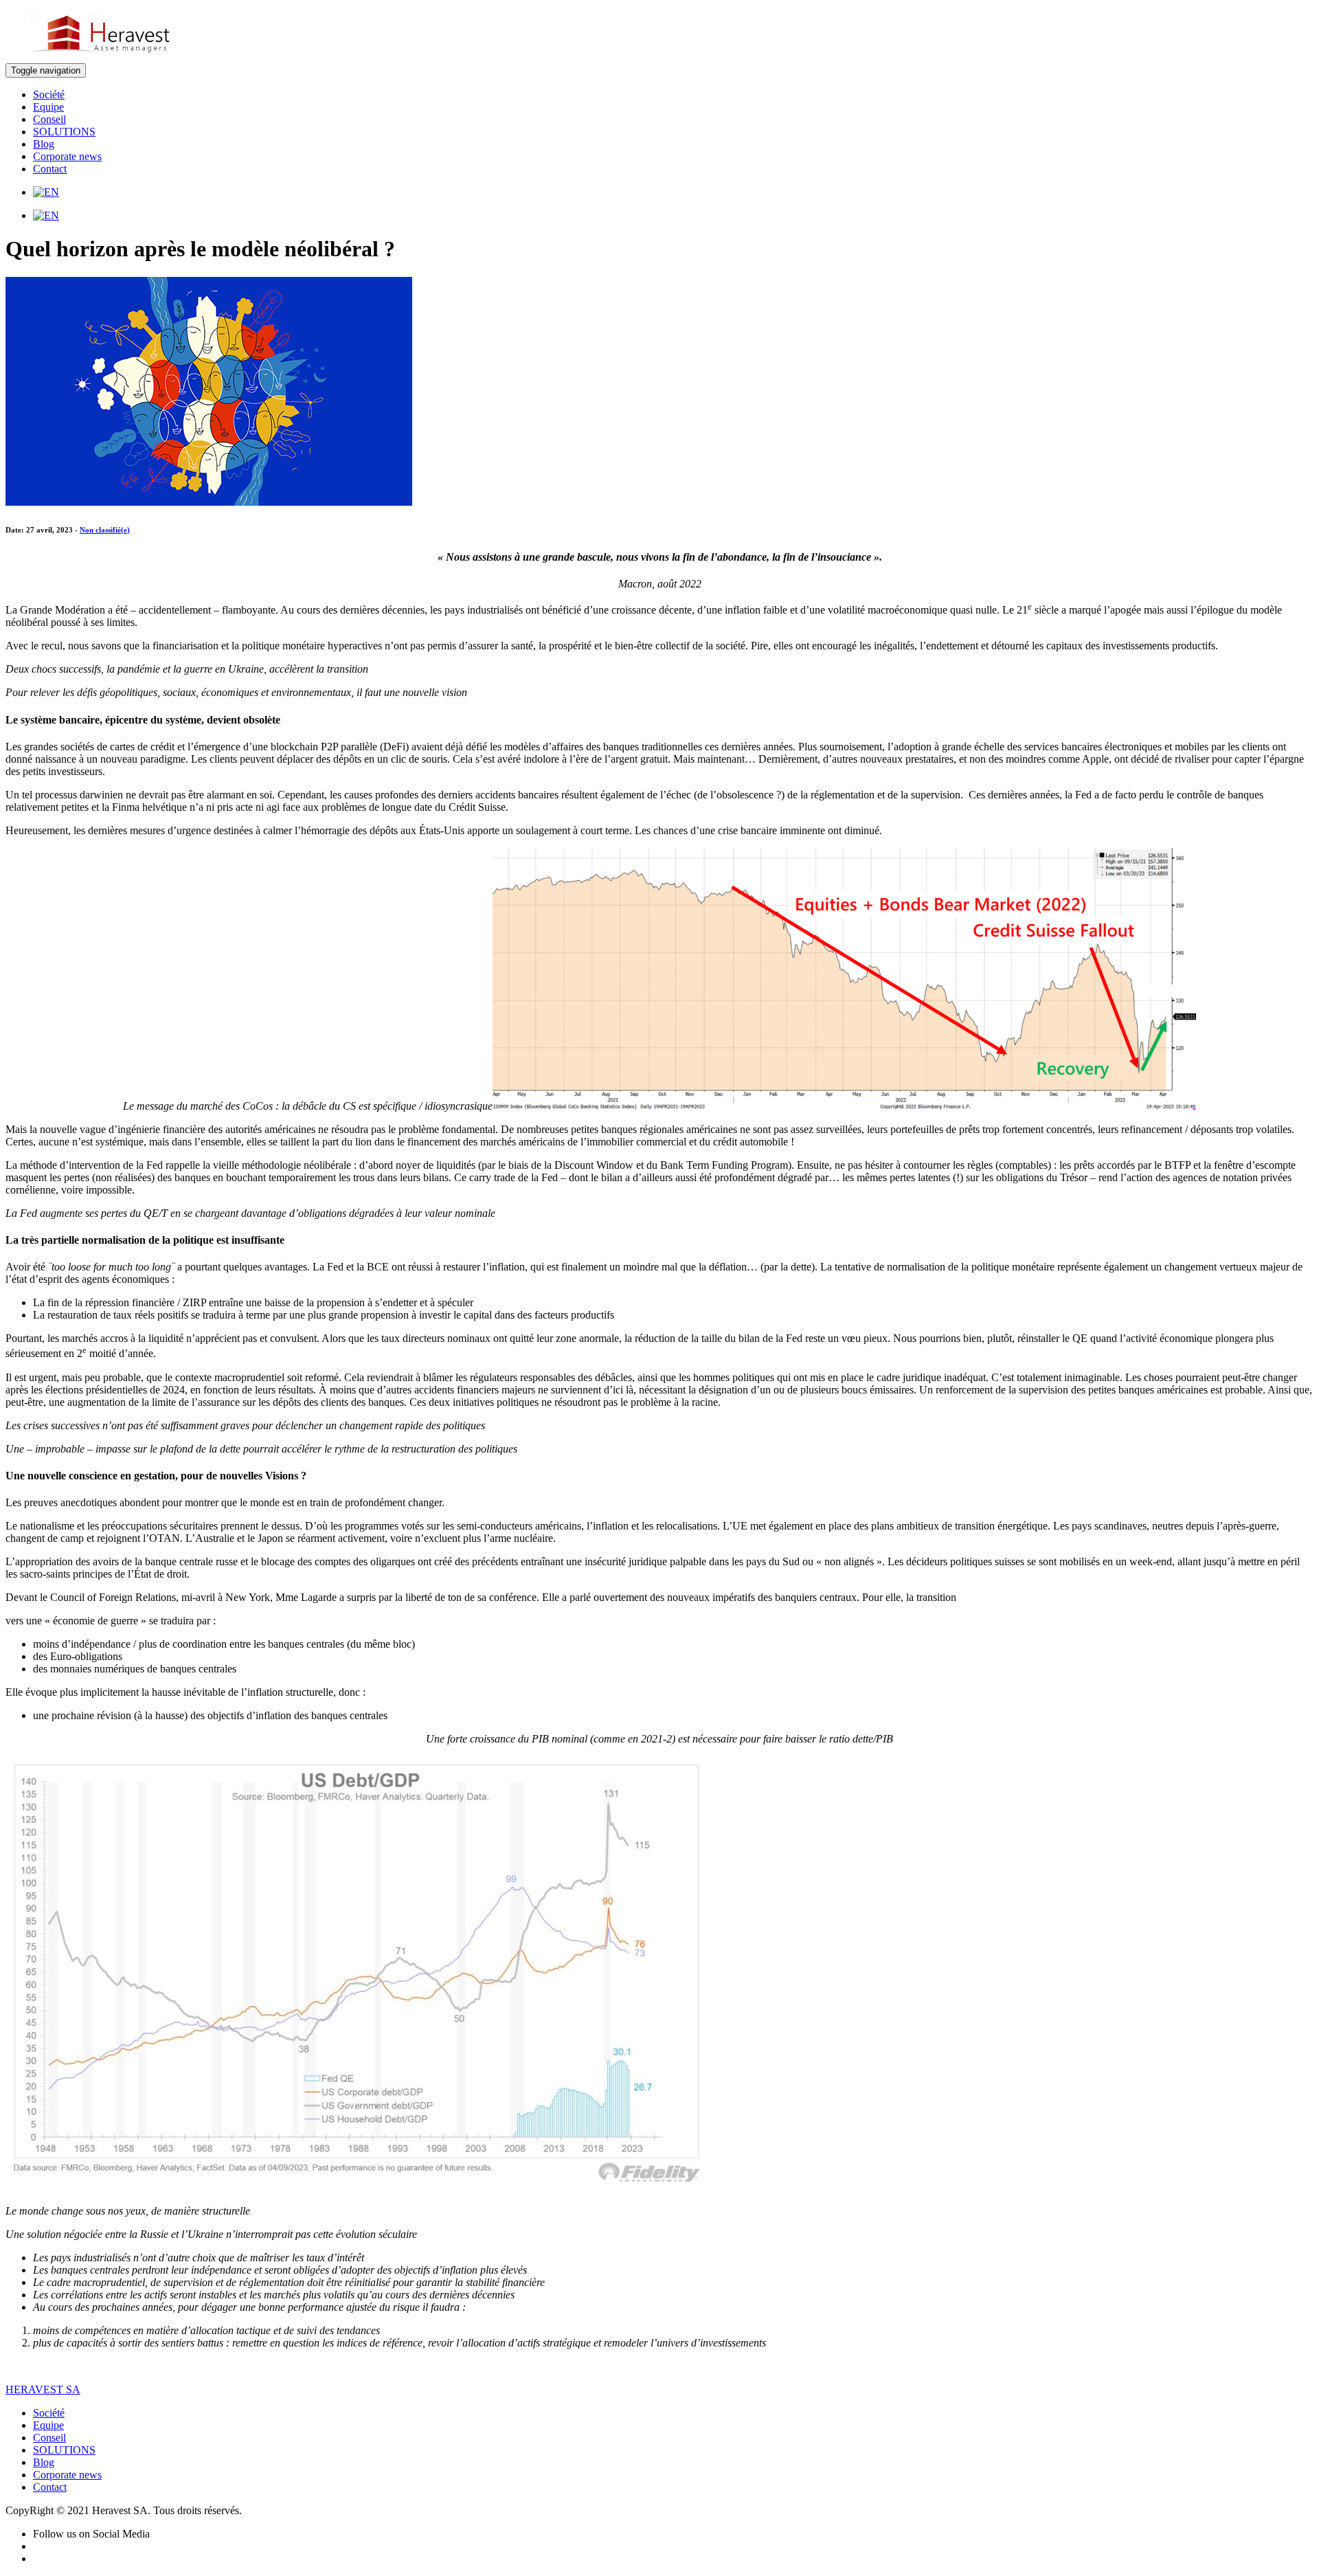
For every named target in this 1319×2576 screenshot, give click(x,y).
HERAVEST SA (43, 2389)
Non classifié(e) (105, 530)
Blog (44, 144)
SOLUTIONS (64, 132)
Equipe (48, 107)
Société (49, 94)
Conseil (49, 119)
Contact (50, 169)
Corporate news (67, 156)
